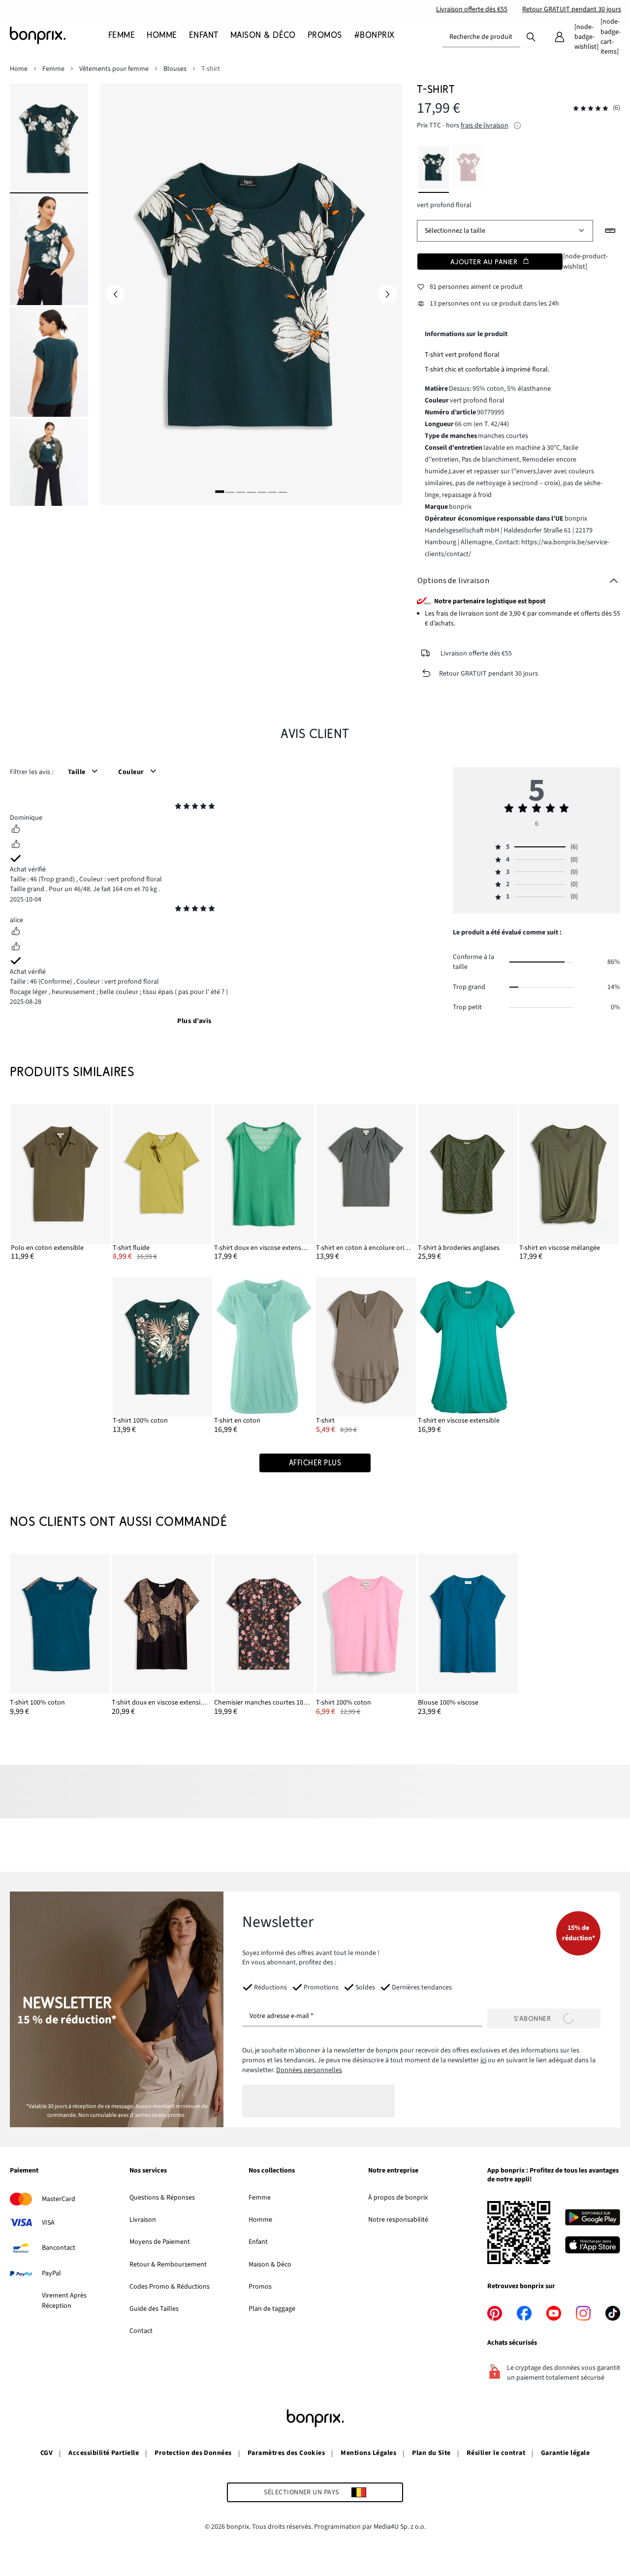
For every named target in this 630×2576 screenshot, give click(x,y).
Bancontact (59, 2248)
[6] (272, 491)
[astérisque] (178, 807)
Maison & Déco (270, 2265)
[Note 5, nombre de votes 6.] (591, 109)
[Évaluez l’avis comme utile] (16, 830)
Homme (260, 2220)
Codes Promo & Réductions (170, 2287)
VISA (48, 2223)
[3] (241, 491)
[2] (230, 491)
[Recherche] (531, 36)
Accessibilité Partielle (104, 2453)
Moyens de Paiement (160, 2242)
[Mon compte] (560, 37)
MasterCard (59, 2199)
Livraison (143, 2220)
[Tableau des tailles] (610, 231)
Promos (260, 2287)
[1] (220, 491)
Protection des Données (193, 2453)
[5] (262, 491)
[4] (251, 491)
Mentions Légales (368, 2453)
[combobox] (481, 37)
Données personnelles (309, 2070)
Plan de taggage (272, 2309)
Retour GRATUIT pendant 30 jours (572, 9)
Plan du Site (431, 2453)
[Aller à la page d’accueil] (59, 35)
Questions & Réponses (162, 2198)
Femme (260, 2198)
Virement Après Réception (64, 2300)
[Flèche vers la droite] (387, 295)
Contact (141, 2331)
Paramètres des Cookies (286, 2453)
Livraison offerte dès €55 (472, 9)
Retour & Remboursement (168, 2265)
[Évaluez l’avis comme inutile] (16, 845)
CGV (47, 2453)
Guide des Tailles (154, 2309)
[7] (283, 491)
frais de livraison (485, 125)
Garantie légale (565, 2453)
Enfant (258, 2242)
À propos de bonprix (398, 2198)
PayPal (51, 2273)
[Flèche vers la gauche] (115, 295)
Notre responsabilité (398, 2220)
